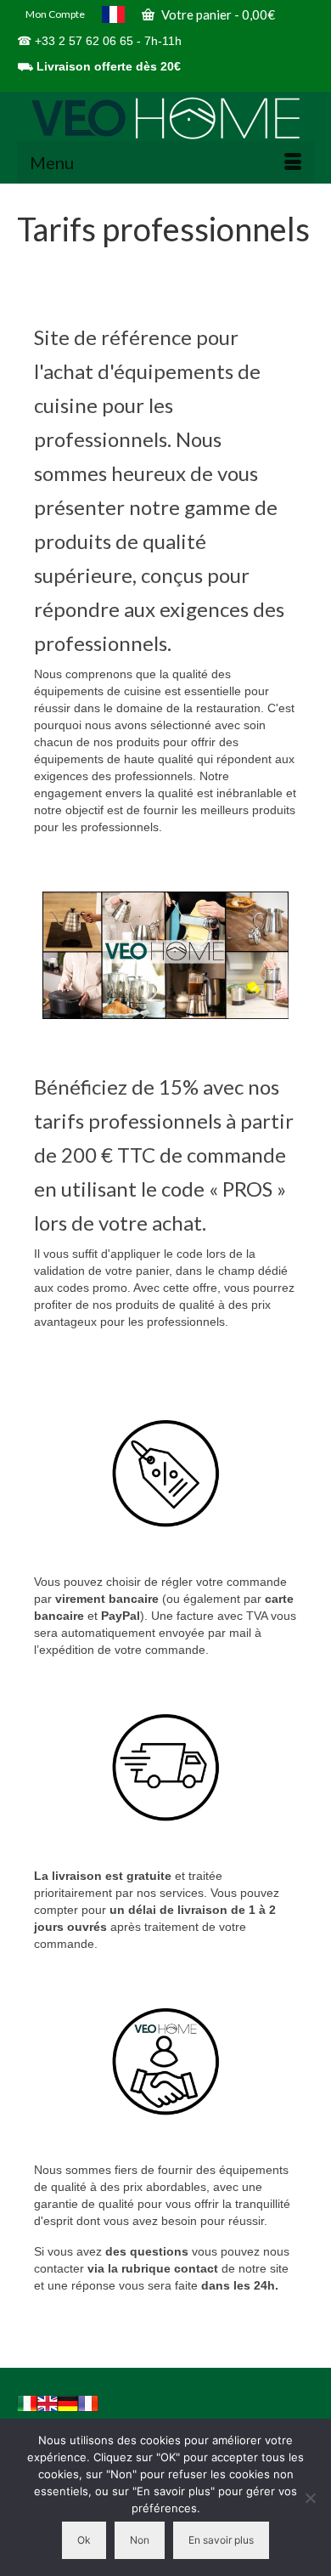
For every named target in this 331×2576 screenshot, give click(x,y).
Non (140, 2540)
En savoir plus (221, 2540)
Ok (84, 2540)
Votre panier (217, 14)
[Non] (310, 2498)
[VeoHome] (165, 118)
